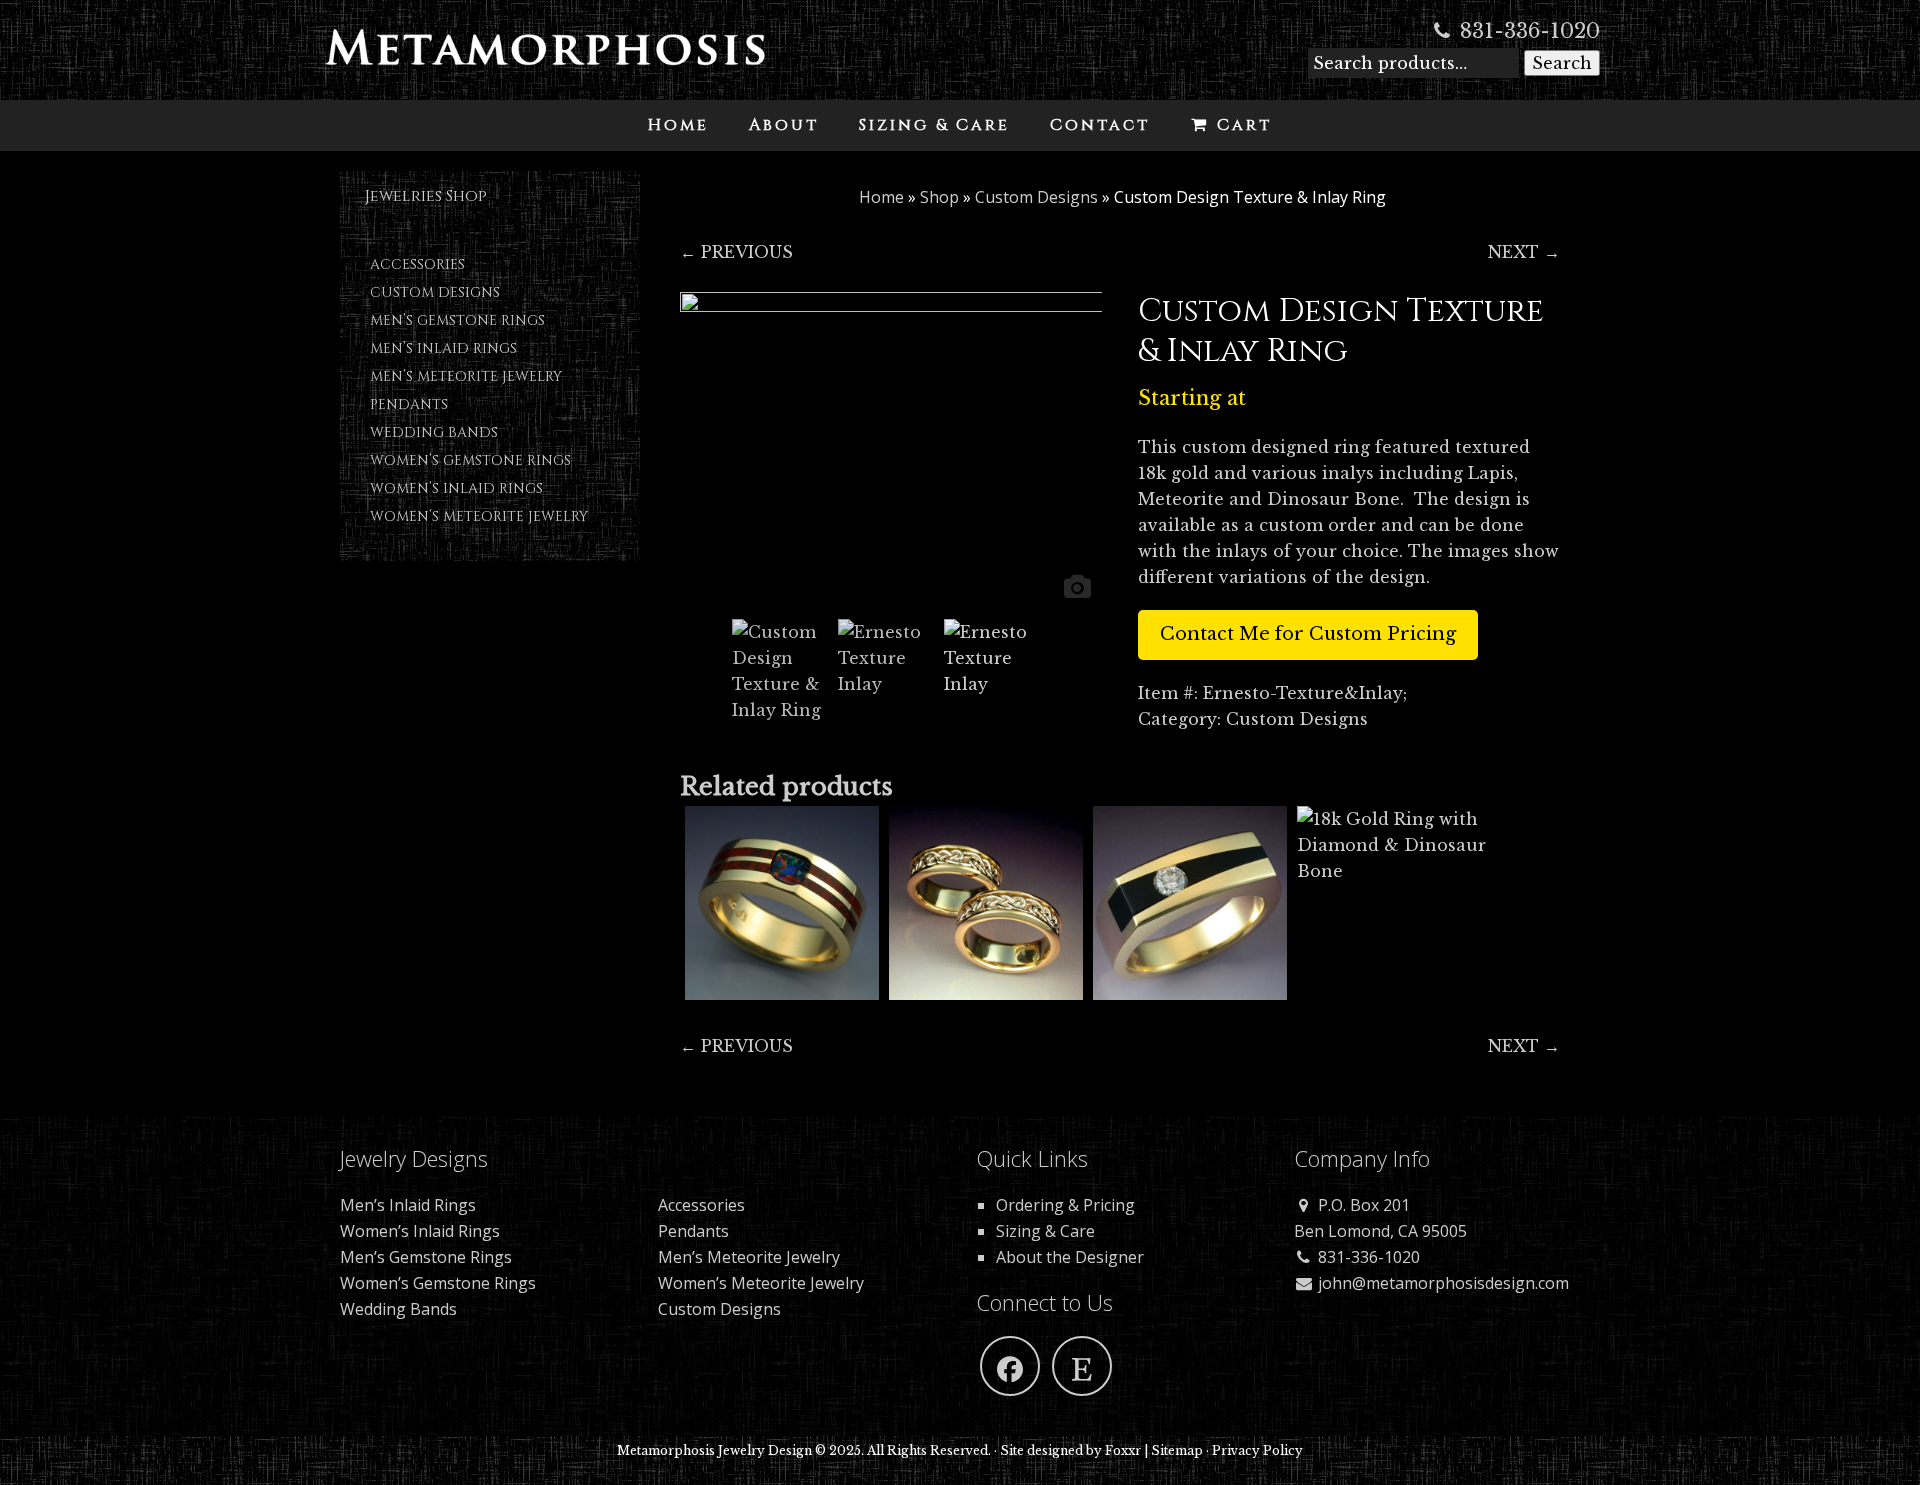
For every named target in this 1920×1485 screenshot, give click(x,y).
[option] (891, 450)
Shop (939, 197)
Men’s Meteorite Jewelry (466, 376)
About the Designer (1070, 1257)
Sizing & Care (1045, 1231)
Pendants (409, 404)
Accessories (417, 264)
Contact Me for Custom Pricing (1308, 634)
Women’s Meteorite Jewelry (479, 516)
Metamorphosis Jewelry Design (545, 60)
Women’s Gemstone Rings (470, 460)
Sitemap (1177, 1450)
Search (1562, 63)
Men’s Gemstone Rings (457, 320)
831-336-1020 (1527, 31)
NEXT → (1524, 252)
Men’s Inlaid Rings (443, 348)
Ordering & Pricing (1065, 1205)
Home (881, 197)
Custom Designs (435, 292)
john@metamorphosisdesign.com (1441, 1283)
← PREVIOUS (736, 252)
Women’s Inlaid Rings (456, 488)
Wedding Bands (434, 432)
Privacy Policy (1257, 1450)
